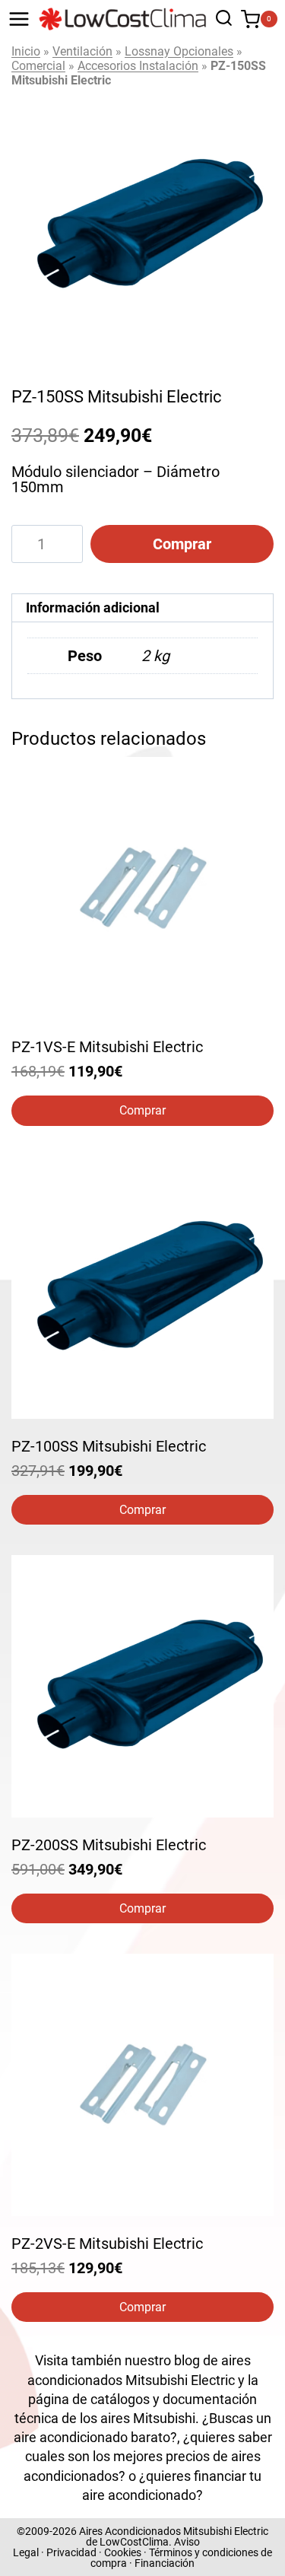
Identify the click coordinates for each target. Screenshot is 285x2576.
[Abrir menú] (19, 19)
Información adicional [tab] (93, 607)
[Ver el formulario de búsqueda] (220, 19)
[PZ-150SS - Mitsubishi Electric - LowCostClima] (142, 226)
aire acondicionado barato (92, 2437)
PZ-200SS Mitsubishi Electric (109, 1845)
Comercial (38, 66)
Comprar (182, 544)
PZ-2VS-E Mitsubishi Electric (107, 2244)
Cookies (123, 2552)
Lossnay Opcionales (179, 51)
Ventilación (82, 51)
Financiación (165, 2563)
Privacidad (71, 2552)
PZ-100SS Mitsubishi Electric (109, 1446)
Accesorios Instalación (138, 66)
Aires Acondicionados (130, 2531)
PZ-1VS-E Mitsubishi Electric (107, 1047)
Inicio (26, 51)
